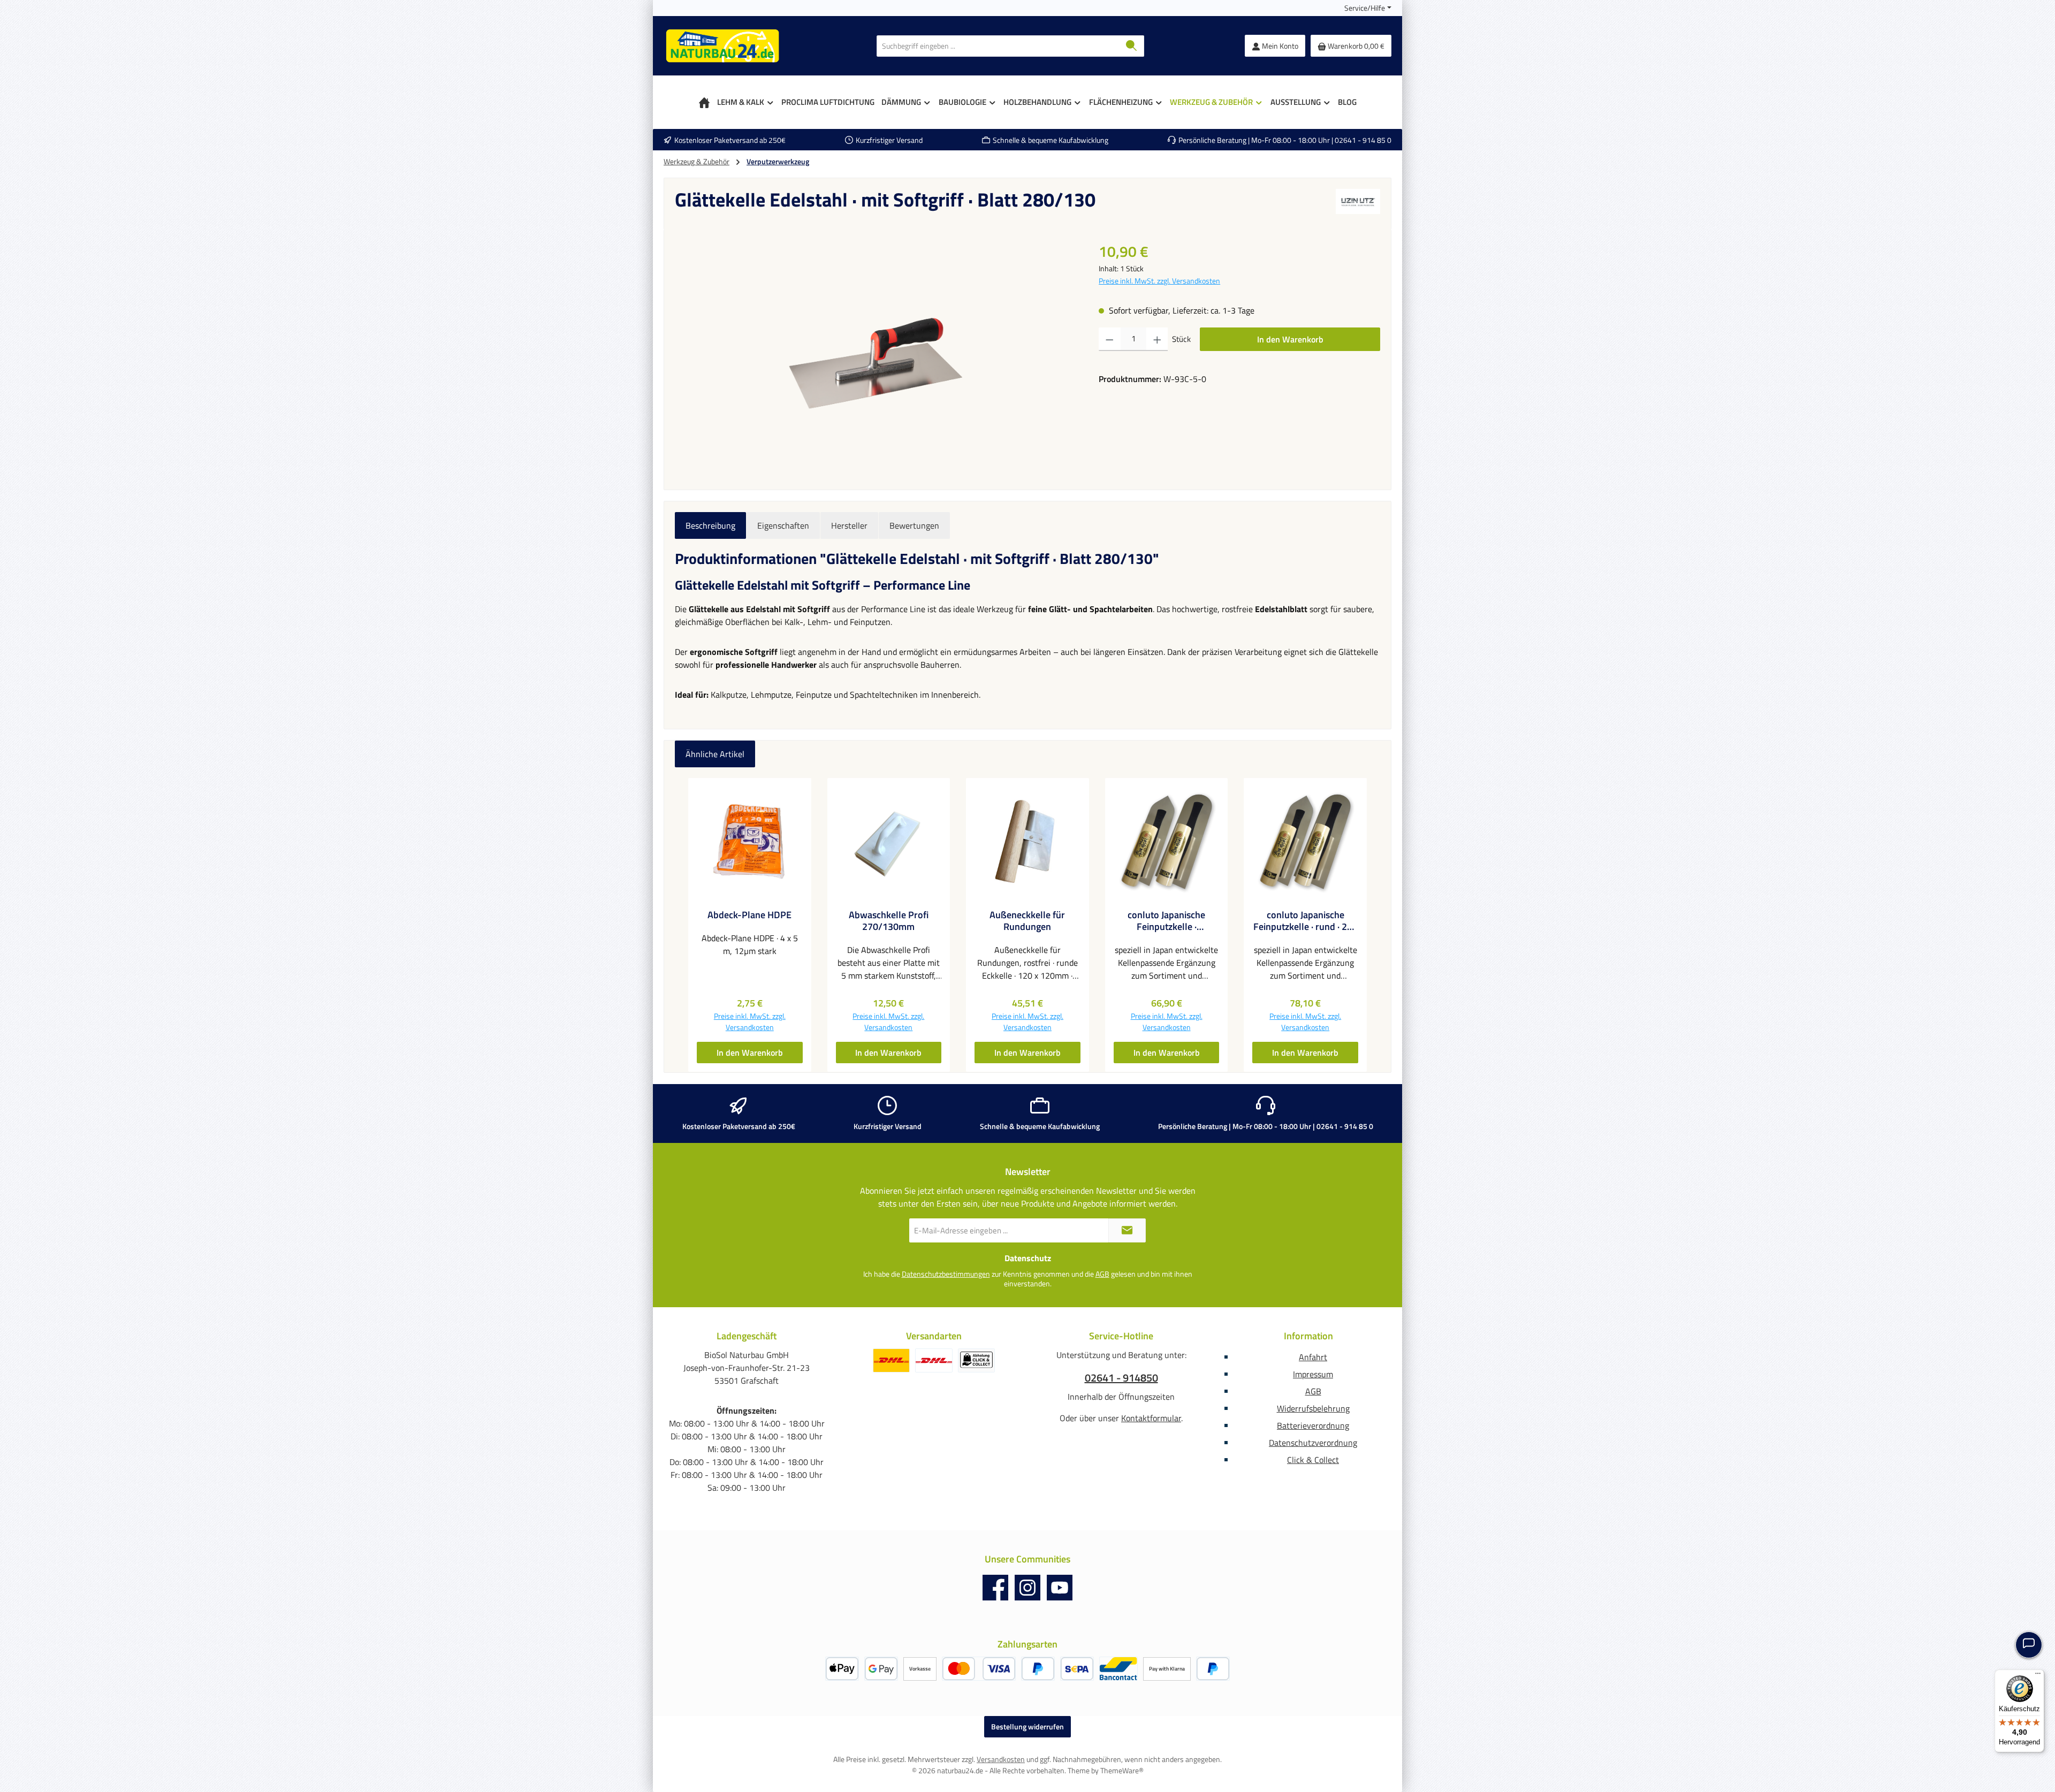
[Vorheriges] (683, 925)
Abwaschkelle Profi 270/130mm (889, 921)
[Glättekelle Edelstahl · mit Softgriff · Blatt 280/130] (876, 356)
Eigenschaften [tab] (783, 525)
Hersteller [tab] (849, 525)
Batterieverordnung (1313, 1425)
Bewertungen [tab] (914, 525)
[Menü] (2038, 1676)
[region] (876, 355)
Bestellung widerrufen (1027, 1726)
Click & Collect (1313, 1460)
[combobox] (998, 46)
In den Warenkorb (1290, 339)
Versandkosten (1001, 1759)
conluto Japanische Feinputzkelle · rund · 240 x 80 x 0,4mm (1306, 921)
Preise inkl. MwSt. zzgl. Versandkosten (1159, 281)
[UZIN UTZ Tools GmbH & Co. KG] (1358, 204)
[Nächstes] (1372, 925)
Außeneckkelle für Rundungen (1027, 921)
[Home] (704, 102)
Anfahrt (1313, 1357)
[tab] (710, 525)
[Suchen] (1132, 46)
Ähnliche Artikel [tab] (715, 754)
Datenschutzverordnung (1313, 1443)
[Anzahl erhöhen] (1157, 339)
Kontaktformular (1151, 1418)
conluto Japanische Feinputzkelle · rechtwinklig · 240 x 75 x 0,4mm (1166, 921)
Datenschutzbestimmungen (946, 1274)
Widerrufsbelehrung (1313, 1408)
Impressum (1313, 1374)
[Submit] (1127, 1230)
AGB (1102, 1274)
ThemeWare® (1122, 1770)
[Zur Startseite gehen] (722, 46)
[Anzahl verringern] (1110, 339)
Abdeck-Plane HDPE (749, 915)
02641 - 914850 (1121, 1378)
